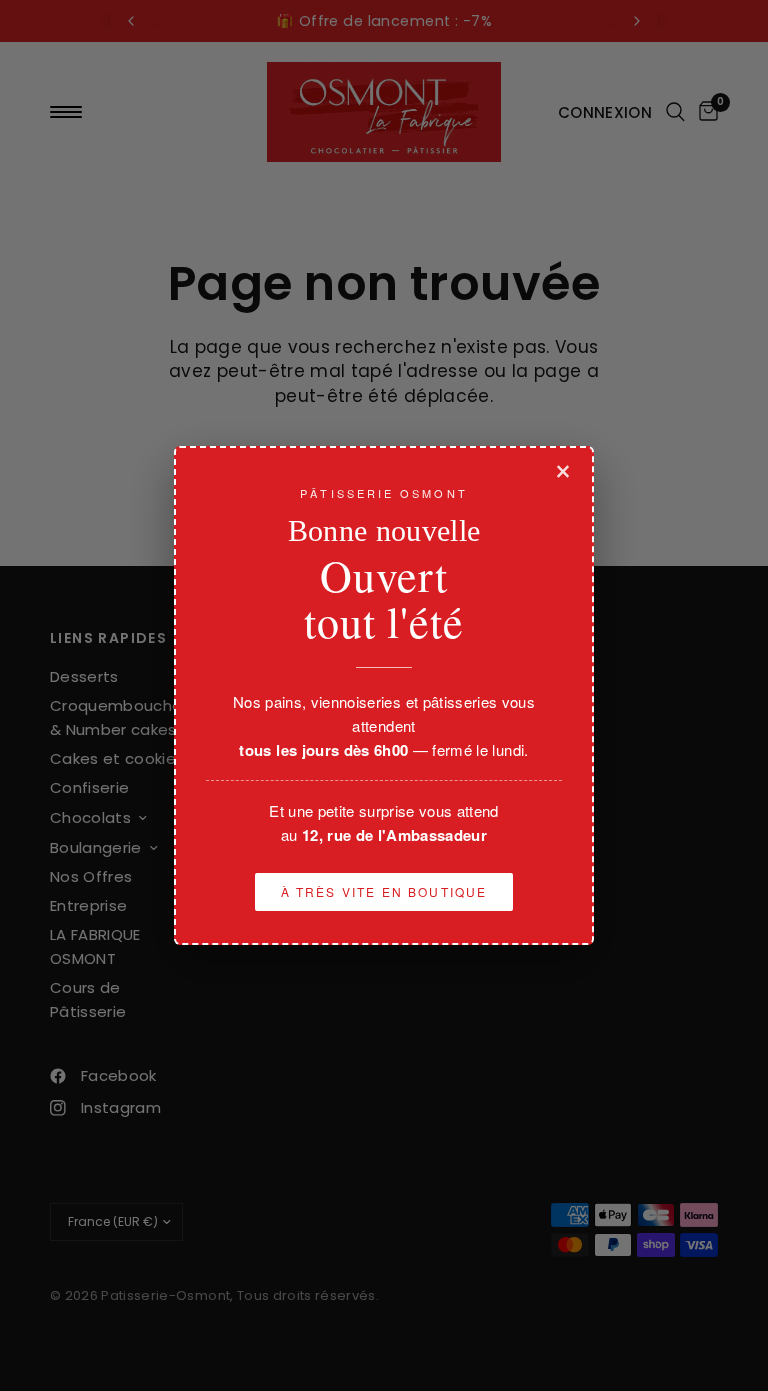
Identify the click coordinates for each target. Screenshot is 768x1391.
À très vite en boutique (384, 891)
